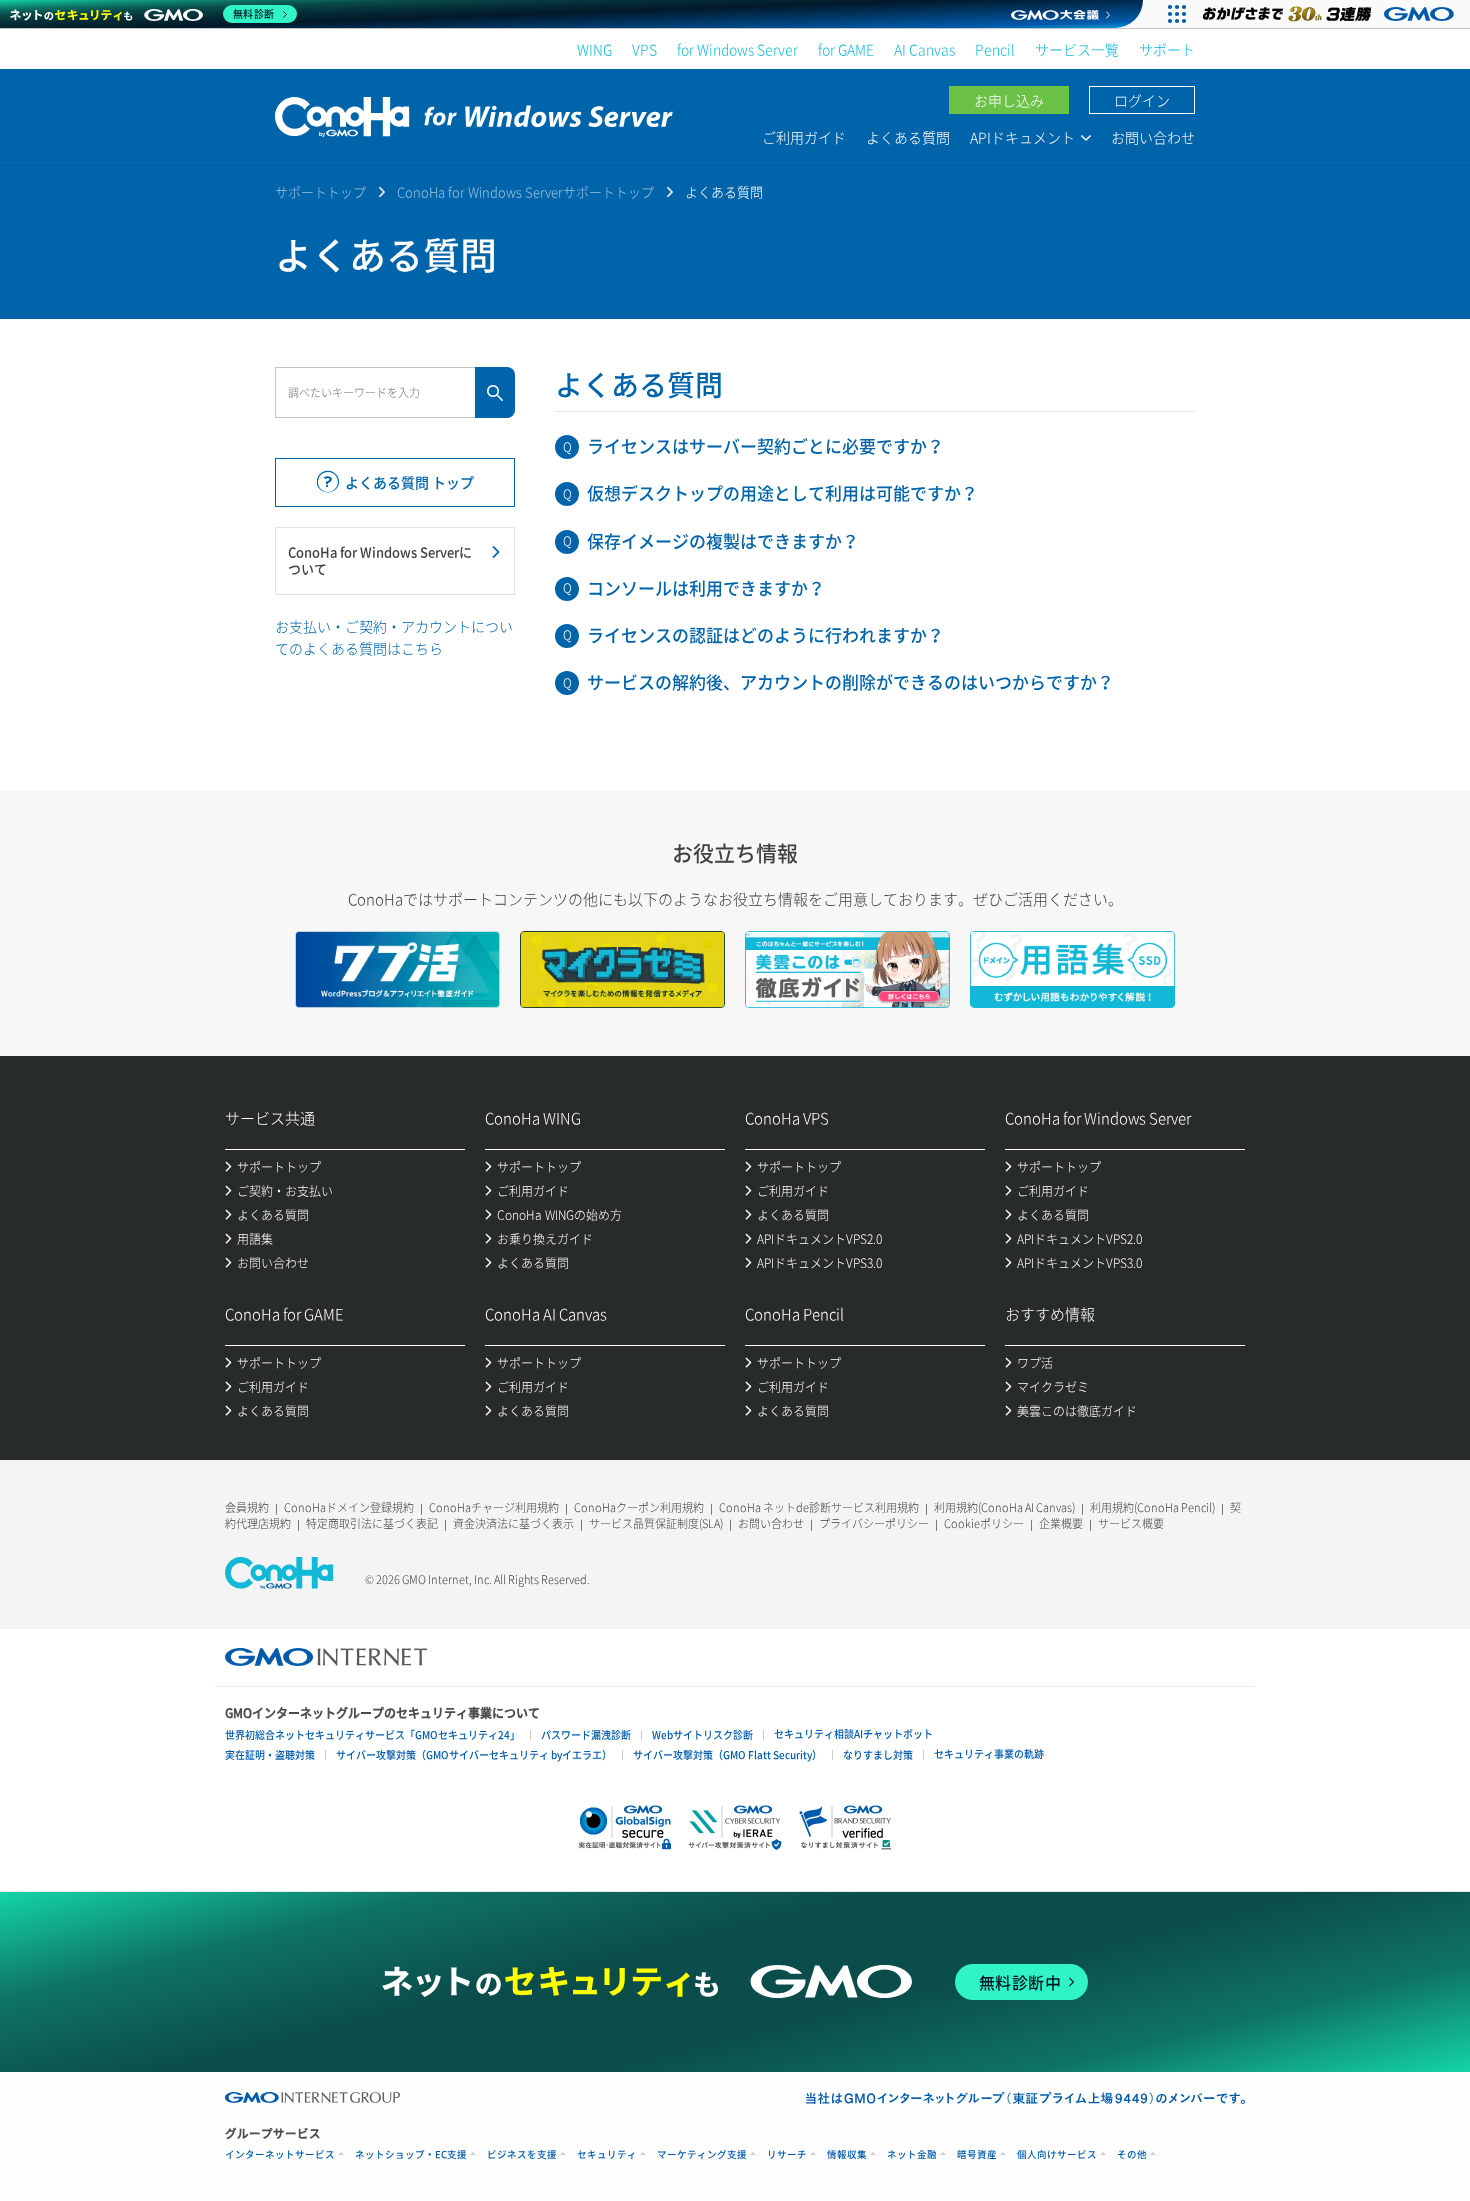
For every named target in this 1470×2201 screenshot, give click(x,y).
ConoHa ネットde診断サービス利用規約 (819, 1507)
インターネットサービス (280, 2154)
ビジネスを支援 (522, 2154)
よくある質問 (908, 137)
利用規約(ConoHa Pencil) (1152, 1507)
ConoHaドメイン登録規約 (349, 1507)
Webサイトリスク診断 (702, 1734)
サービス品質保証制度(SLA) (656, 1523)
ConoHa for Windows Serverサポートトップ (525, 191)
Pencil (995, 49)
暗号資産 (977, 2154)
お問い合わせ (1153, 137)
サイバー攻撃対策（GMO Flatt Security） (727, 1754)
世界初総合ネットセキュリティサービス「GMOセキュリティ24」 (372, 1734)
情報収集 (847, 2154)
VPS (644, 49)
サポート (1167, 49)
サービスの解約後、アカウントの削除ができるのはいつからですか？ (850, 681)
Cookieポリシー (984, 1523)
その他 (1132, 2154)
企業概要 (1061, 1523)
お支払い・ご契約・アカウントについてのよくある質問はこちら (394, 637)
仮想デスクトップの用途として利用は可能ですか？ (782, 492)
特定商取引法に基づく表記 (372, 1523)
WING (594, 49)
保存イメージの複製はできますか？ (723, 540)
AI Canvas (924, 49)
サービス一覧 (1077, 49)
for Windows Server (737, 49)
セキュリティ (607, 2154)
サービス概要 (1131, 1523)
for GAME (846, 49)
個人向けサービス (1057, 2154)
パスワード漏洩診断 (586, 1734)
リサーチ (787, 2154)
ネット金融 (912, 2154)
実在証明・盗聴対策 (270, 1754)
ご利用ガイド (804, 137)
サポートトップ (320, 191)
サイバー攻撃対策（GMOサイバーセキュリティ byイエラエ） (474, 1754)
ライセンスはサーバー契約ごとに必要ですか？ (765, 445)
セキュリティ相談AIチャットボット (853, 1733)
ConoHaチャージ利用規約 (494, 1507)
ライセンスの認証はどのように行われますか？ (765, 634)
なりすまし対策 (878, 1754)
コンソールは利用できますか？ (706, 587)
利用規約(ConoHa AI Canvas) (1004, 1507)
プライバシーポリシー (874, 1523)
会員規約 (247, 1507)
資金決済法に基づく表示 (513, 1523)
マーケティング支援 (702, 2154)
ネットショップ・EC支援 (411, 2154)
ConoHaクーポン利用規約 (639, 1507)
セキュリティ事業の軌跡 (989, 1753)
